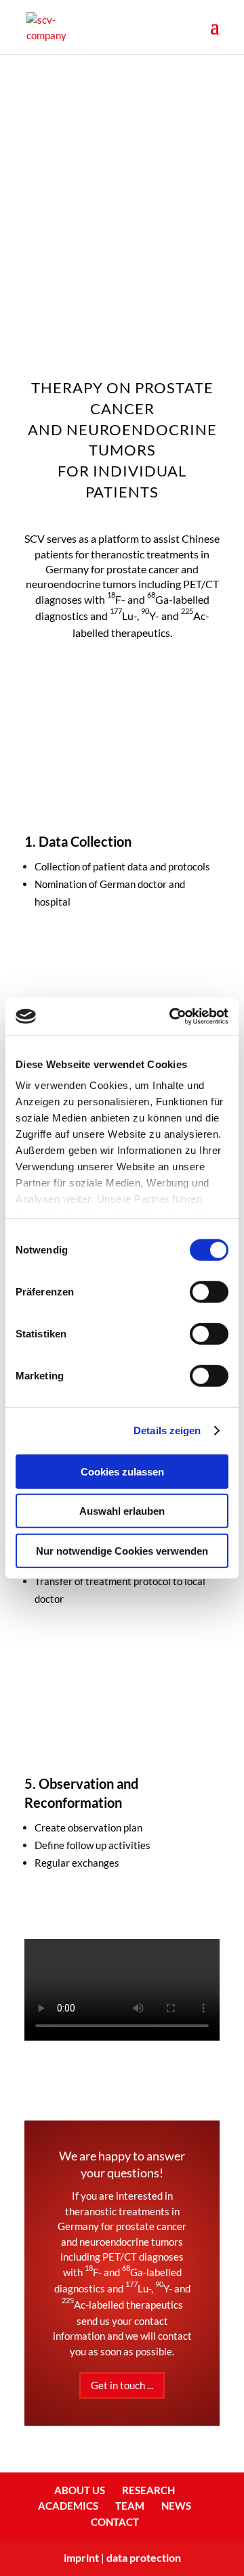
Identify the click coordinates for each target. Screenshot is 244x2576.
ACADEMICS (68, 2506)
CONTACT (115, 2522)
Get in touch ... (122, 2385)
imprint (81, 2557)
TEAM (130, 2506)
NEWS (176, 2506)
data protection (144, 2557)
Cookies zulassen (122, 1471)
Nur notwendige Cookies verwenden (122, 1550)
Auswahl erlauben (122, 1511)
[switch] (209, 1291)
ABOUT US (80, 2490)
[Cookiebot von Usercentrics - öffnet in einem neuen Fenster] (172, 1017)
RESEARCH (148, 2490)
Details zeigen (167, 1430)
